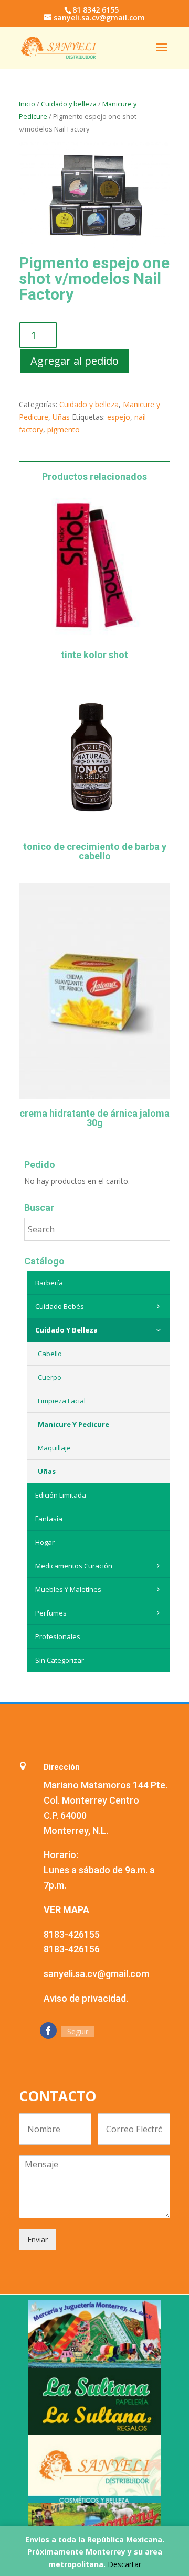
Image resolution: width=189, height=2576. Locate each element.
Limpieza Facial (62, 1401)
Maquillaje (54, 1448)
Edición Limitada (61, 1495)
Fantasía (49, 1519)
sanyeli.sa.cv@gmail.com (96, 1974)
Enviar (38, 2239)
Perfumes (51, 1613)
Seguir (78, 2031)
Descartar (124, 2564)
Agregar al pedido (75, 361)
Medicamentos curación (74, 1566)
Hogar (45, 1542)
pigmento (64, 429)
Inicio (27, 104)
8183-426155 (72, 1934)
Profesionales (58, 1636)
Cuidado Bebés (60, 1306)
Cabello (50, 1354)
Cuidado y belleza (69, 104)
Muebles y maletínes (68, 1589)
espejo (119, 417)
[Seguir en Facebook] (48, 2031)
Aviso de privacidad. (86, 1998)
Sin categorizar (60, 1660)
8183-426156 (72, 1949)
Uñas (61, 417)
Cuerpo (50, 1377)
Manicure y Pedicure (73, 1424)
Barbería (49, 1283)
